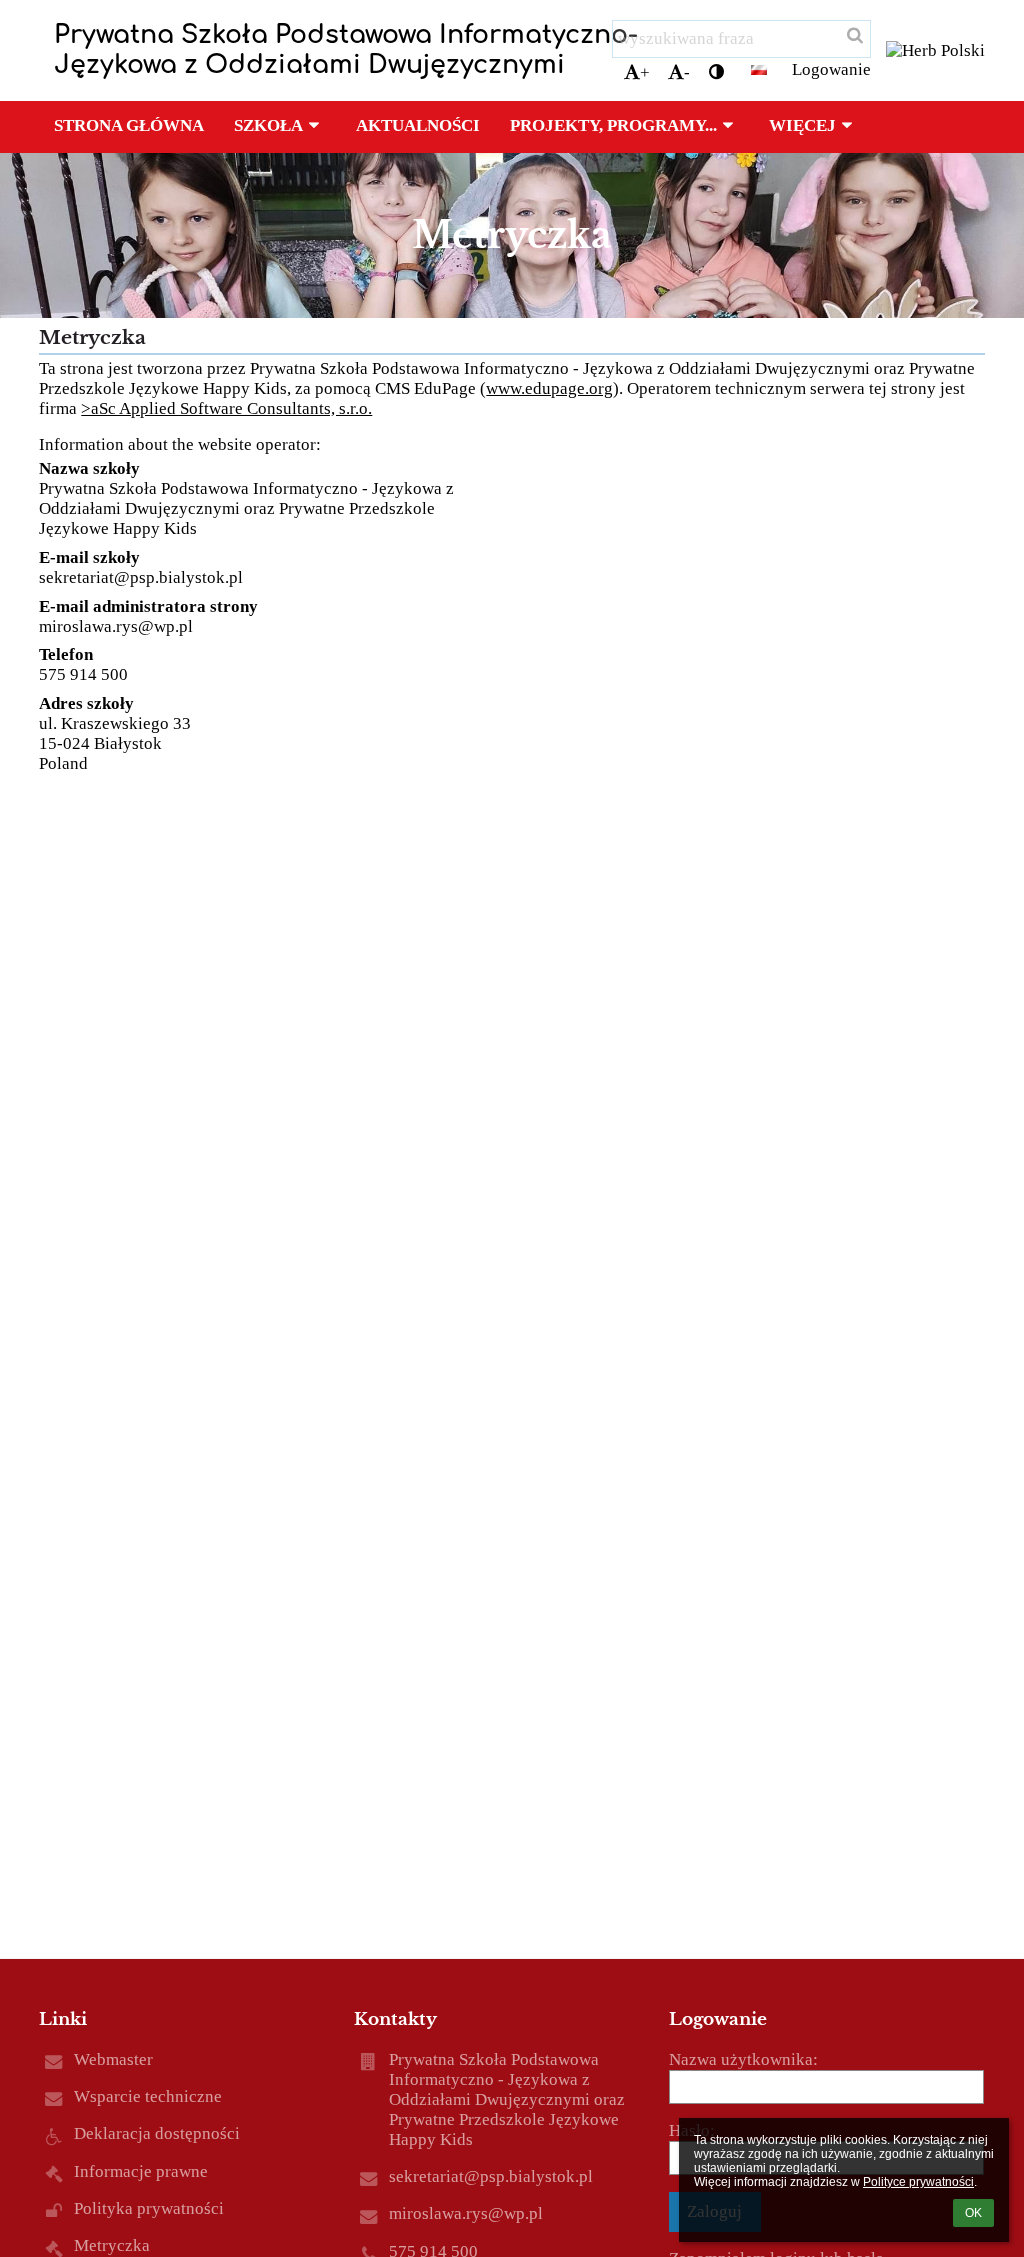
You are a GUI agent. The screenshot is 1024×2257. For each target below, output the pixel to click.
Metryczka (112, 2245)
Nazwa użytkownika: (743, 2059)
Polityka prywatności (149, 2208)
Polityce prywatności (918, 2182)
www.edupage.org (549, 388)
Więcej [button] (802, 125)
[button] (716, 73)
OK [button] (973, 2213)
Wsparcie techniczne (148, 2096)
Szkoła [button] (268, 125)
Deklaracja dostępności (157, 2133)
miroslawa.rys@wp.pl (116, 626)
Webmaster (113, 2059)
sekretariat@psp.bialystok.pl (141, 577)
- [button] (687, 72)
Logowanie (831, 69)
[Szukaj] (854, 36)
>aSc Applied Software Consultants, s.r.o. (226, 408)
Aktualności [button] (418, 125)
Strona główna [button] (129, 125)
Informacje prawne (141, 2171)
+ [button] (645, 72)
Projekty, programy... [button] (613, 125)
